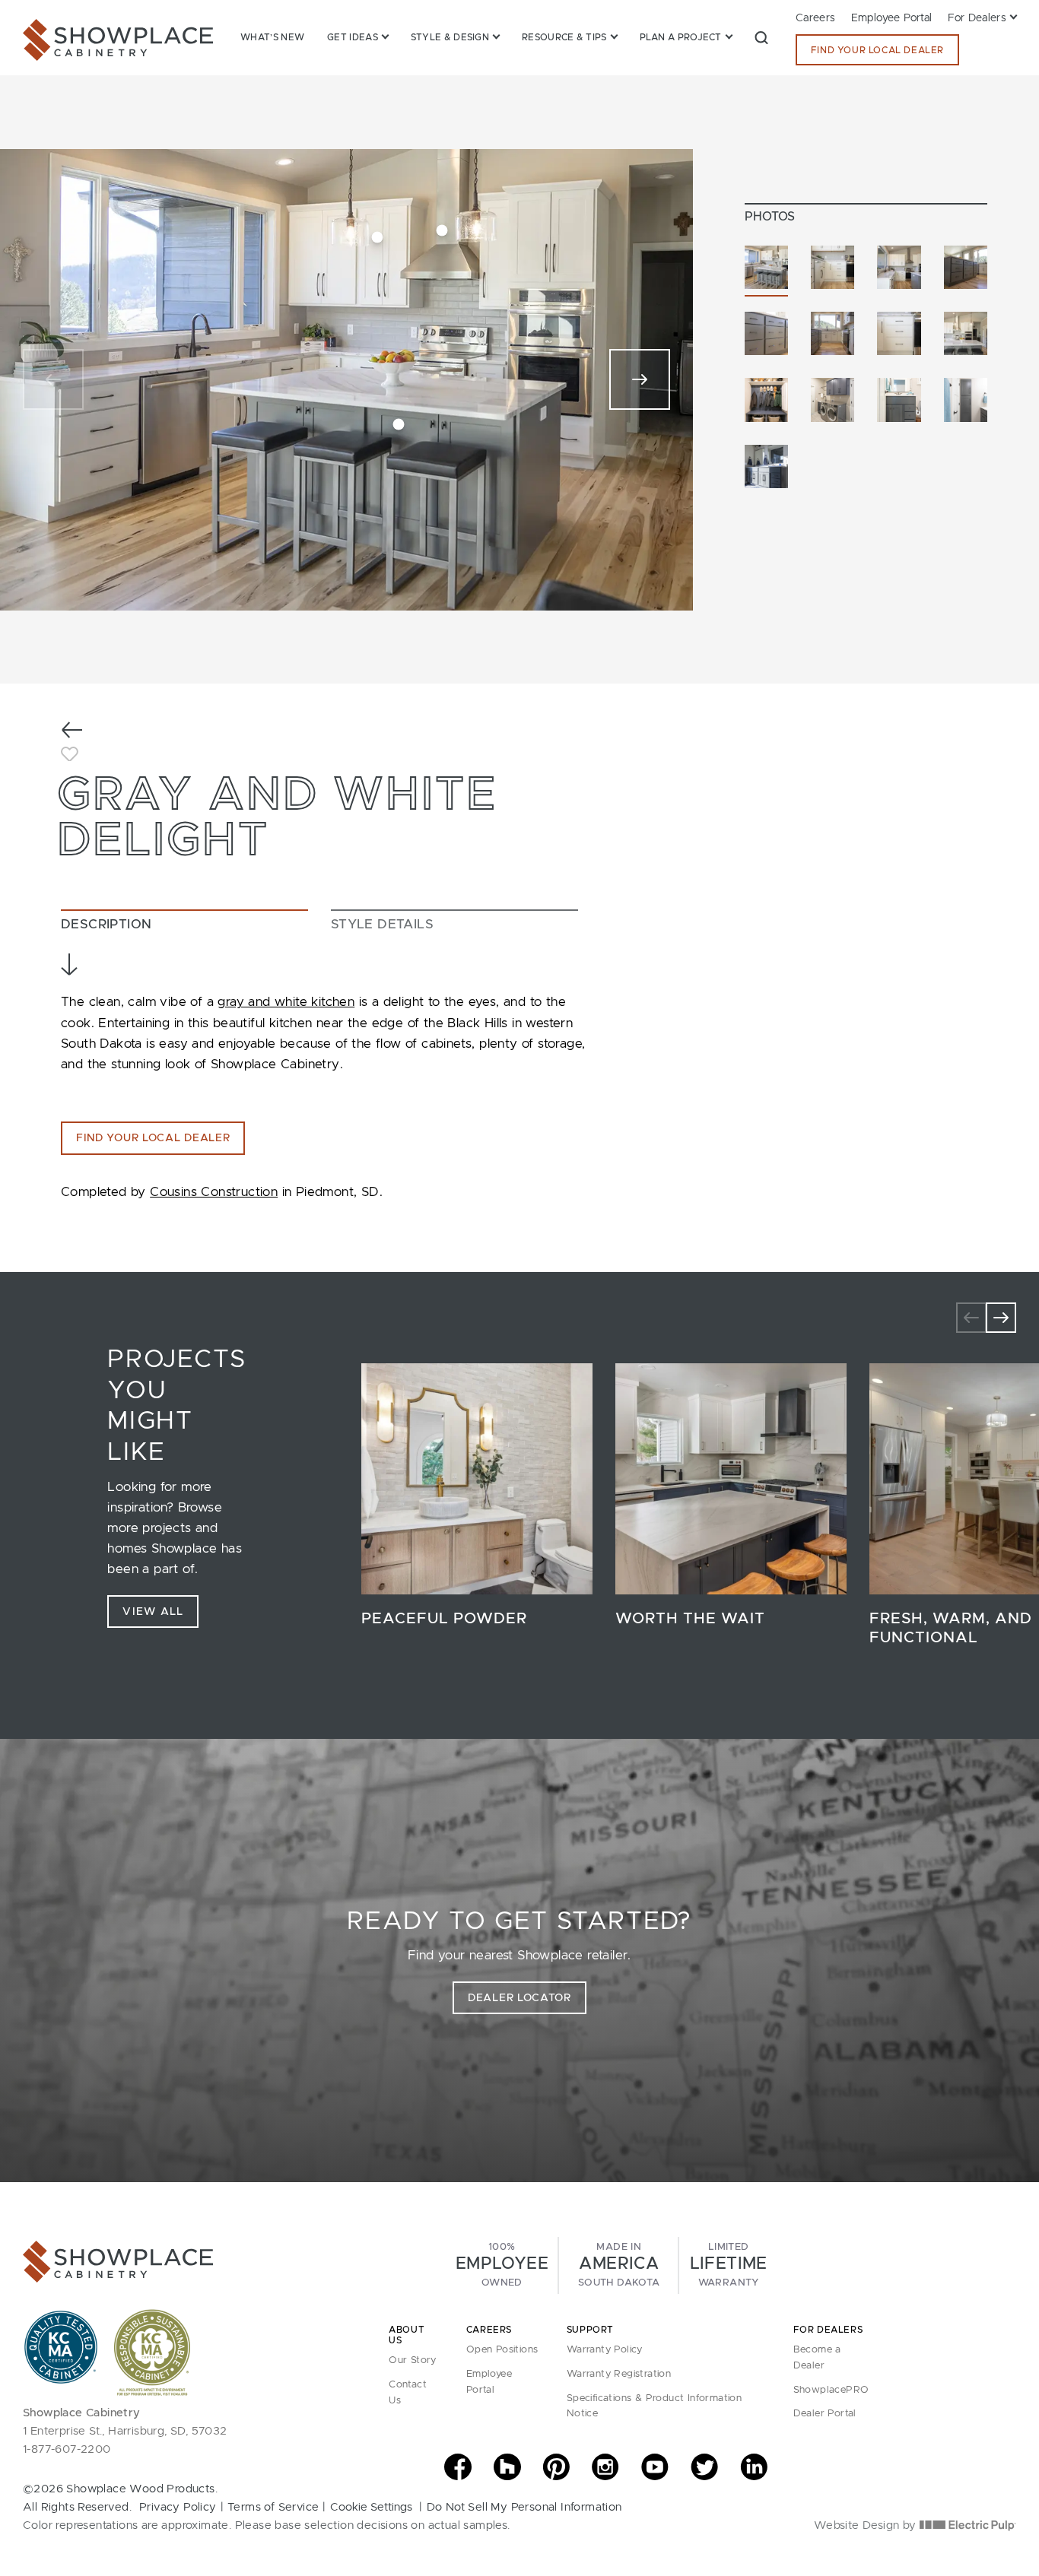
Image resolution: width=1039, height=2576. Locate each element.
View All (153, 1612)
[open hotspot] (378, 237)
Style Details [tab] (382, 924)
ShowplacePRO (831, 2390)
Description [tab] (106, 924)
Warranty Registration (619, 2374)
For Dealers (977, 18)
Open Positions (502, 2350)
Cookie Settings (371, 2507)
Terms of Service (273, 2507)
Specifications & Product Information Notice (654, 2406)
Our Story (413, 2360)
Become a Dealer (817, 2358)
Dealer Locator (519, 1998)
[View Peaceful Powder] (477, 1479)
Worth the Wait (690, 1619)
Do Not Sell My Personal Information (524, 2507)
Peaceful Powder (444, 1619)
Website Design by (867, 2525)
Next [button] (1001, 1318)
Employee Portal (892, 18)
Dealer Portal (825, 2414)
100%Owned (502, 2265)
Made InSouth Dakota (619, 2265)
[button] (761, 37)
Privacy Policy (178, 2507)
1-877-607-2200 (67, 2449)
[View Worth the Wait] (731, 1479)
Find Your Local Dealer (877, 50)
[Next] (640, 379)
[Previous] (53, 379)
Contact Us (408, 2393)
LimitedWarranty (729, 2265)
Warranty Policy (605, 2350)
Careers (816, 18)
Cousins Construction (214, 1192)
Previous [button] (971, 1318)
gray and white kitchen (286, 1002)
